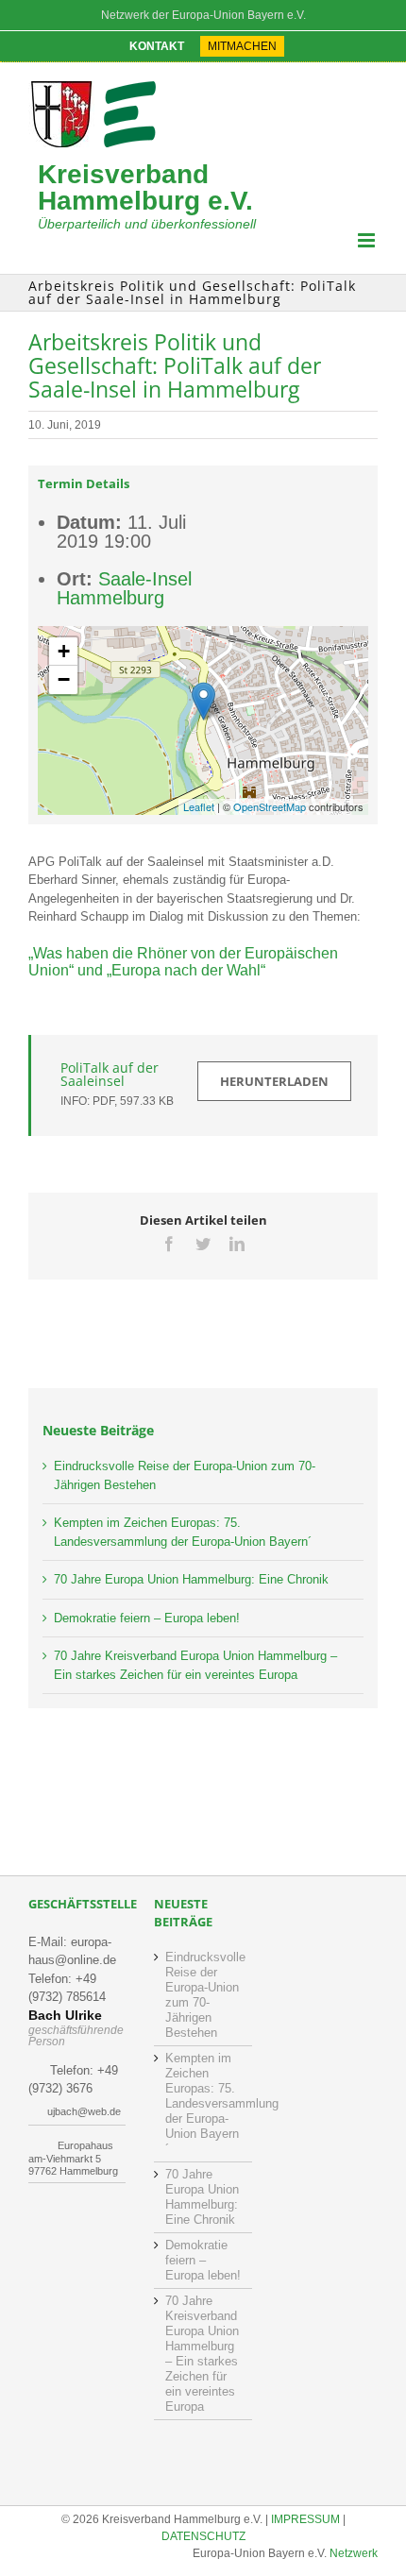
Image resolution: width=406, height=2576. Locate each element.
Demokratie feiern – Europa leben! (147, 1618)
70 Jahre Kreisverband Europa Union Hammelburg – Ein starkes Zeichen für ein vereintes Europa (202, 2354)
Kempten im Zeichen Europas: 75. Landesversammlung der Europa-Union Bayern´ (203, 2103)
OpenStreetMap (270, 806)
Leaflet (199, 806)
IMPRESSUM (305, 2519)
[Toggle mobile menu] (368, 240)
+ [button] (64, 651)
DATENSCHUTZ (203, 2536)
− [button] (64, 679)
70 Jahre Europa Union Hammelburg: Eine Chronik (191, 1579)
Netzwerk (354, 2553)
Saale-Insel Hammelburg (124, 588)
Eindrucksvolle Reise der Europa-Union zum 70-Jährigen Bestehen (203, 1995)
